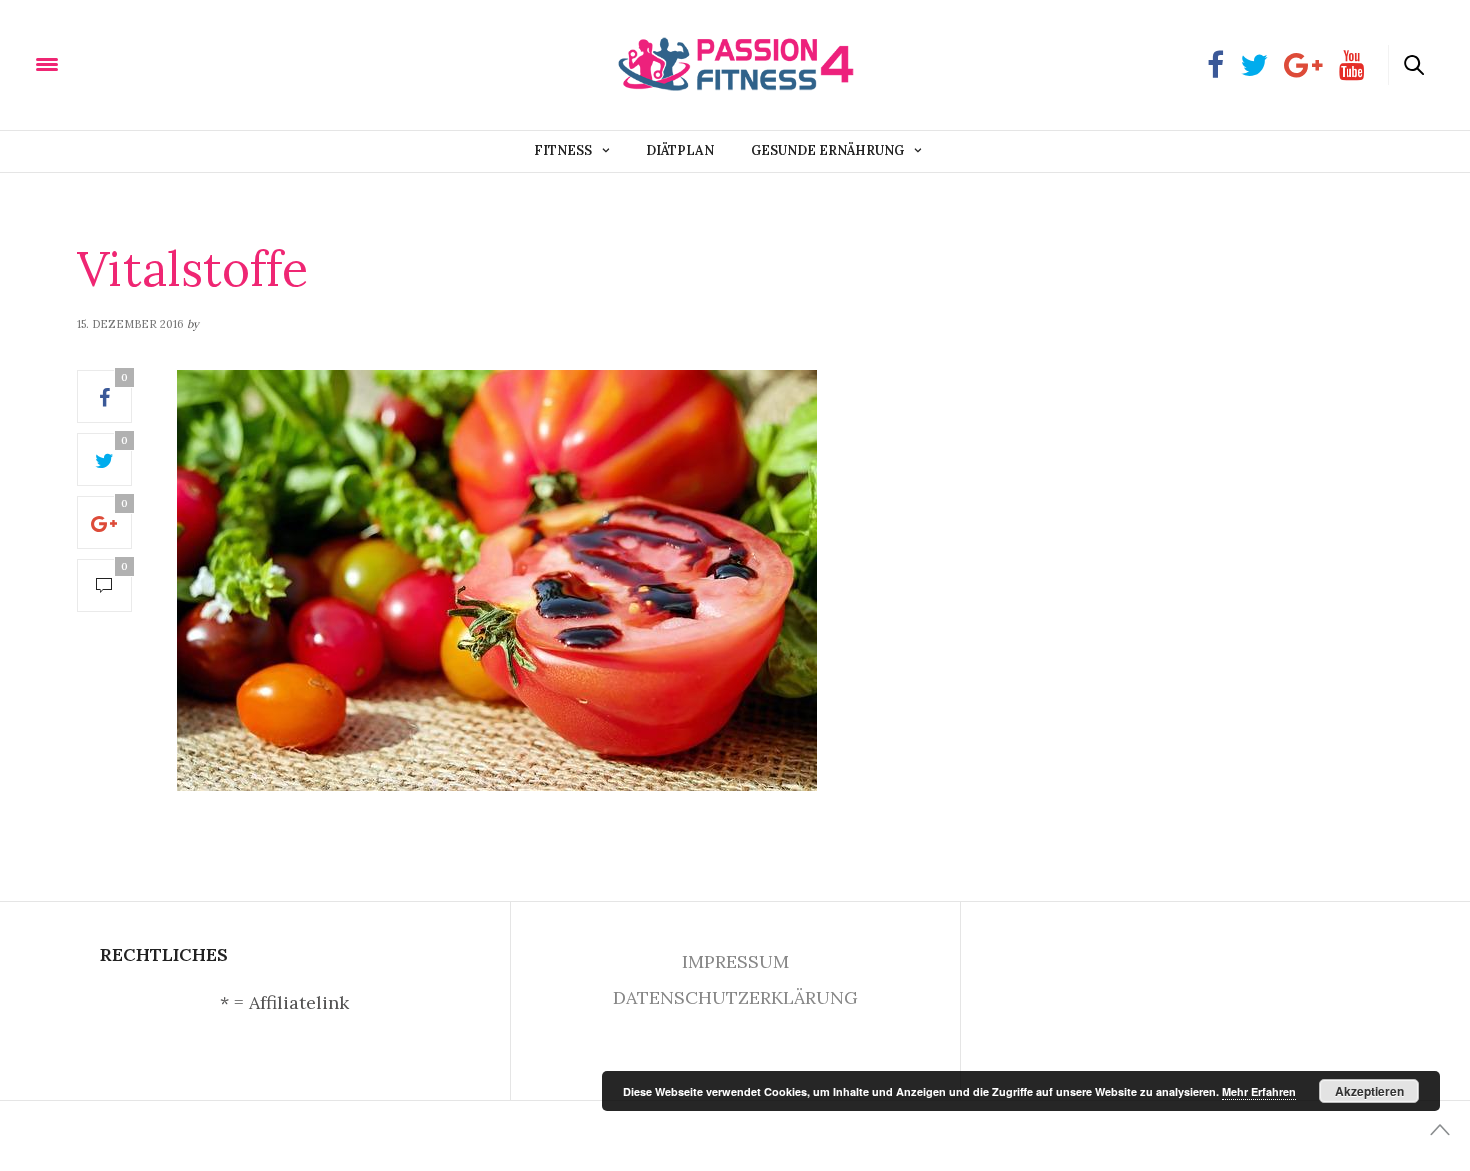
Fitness (563, 150)
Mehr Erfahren (1259, 1091)
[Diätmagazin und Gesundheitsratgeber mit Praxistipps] (149, 63)
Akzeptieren (1369, 1091)
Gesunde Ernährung (827, 150)
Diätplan (680, 150)
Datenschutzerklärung (735, 997)
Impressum (735, 961)
